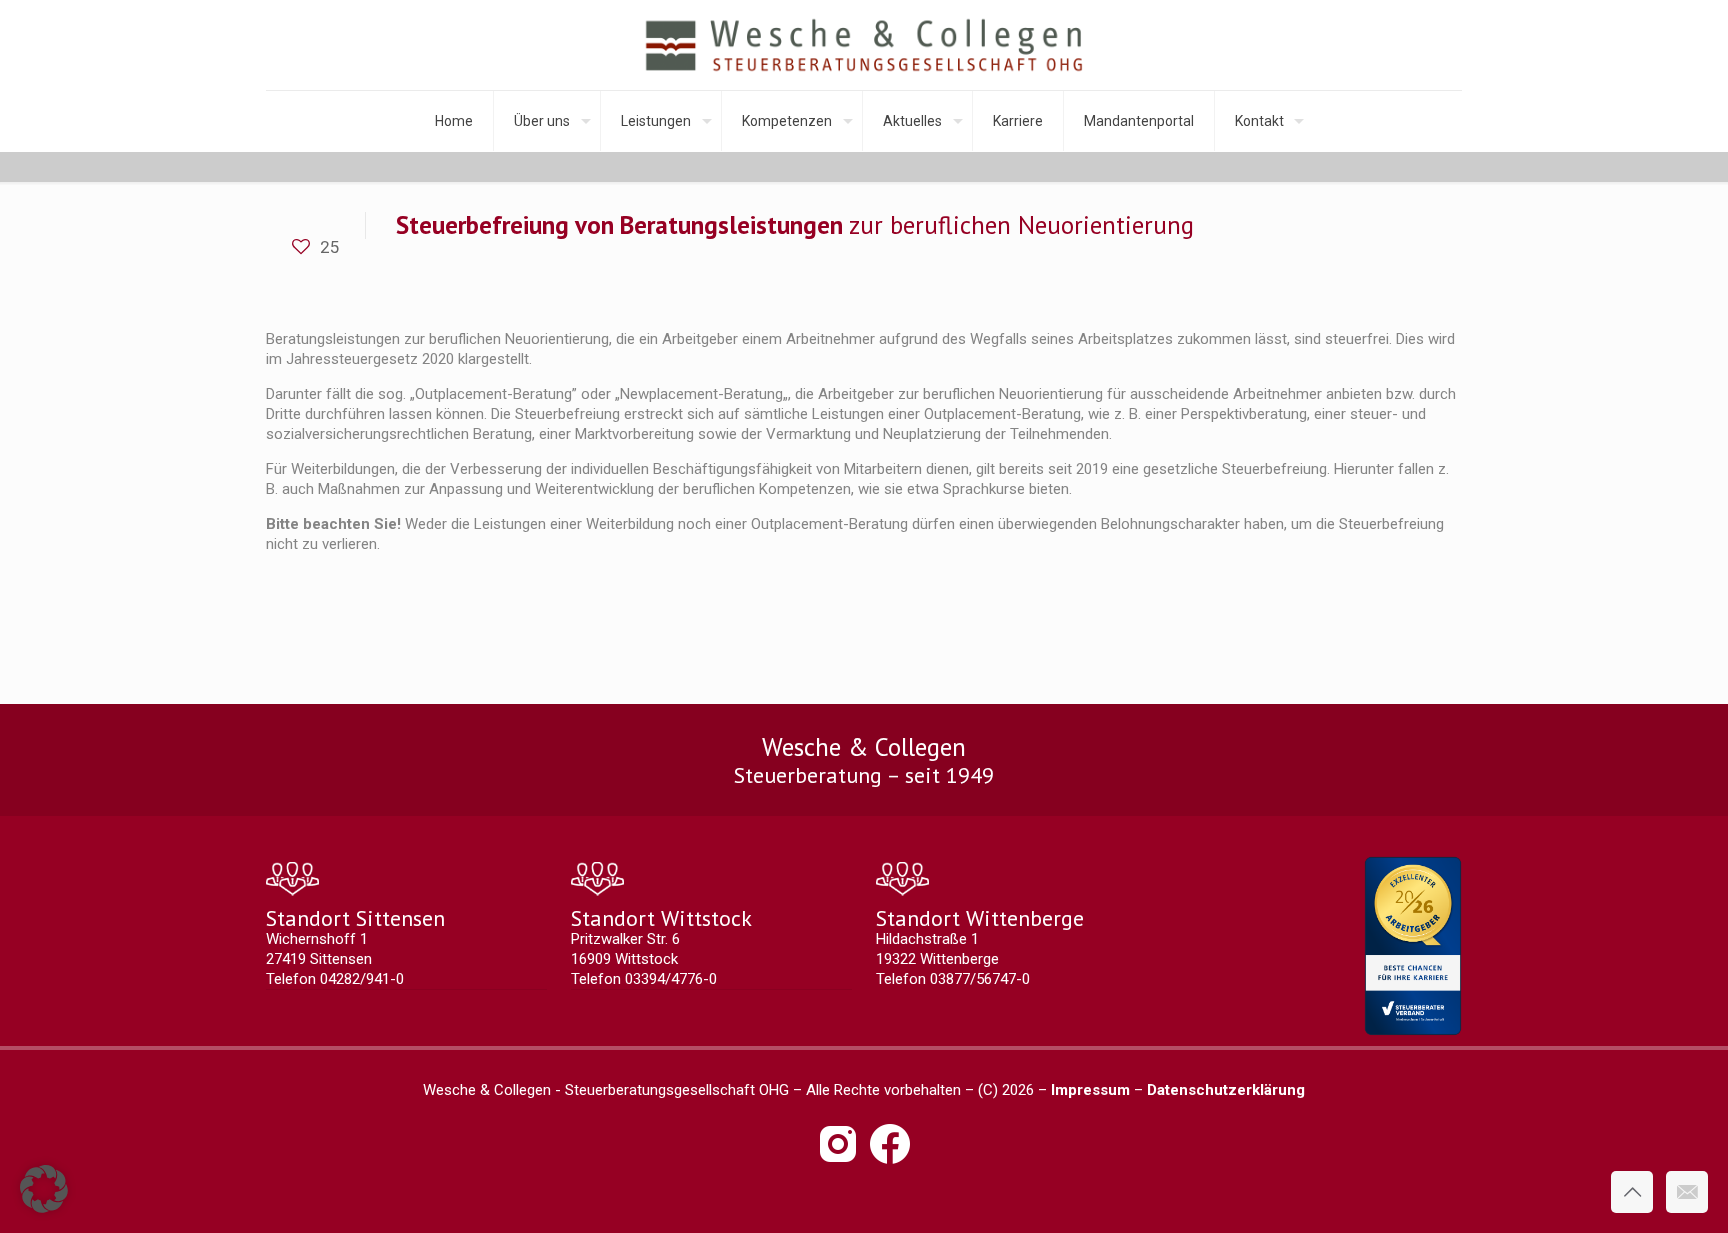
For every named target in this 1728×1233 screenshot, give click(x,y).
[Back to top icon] (1632, 1192)
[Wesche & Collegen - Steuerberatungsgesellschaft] (864, 45)
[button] (44, 1189)
